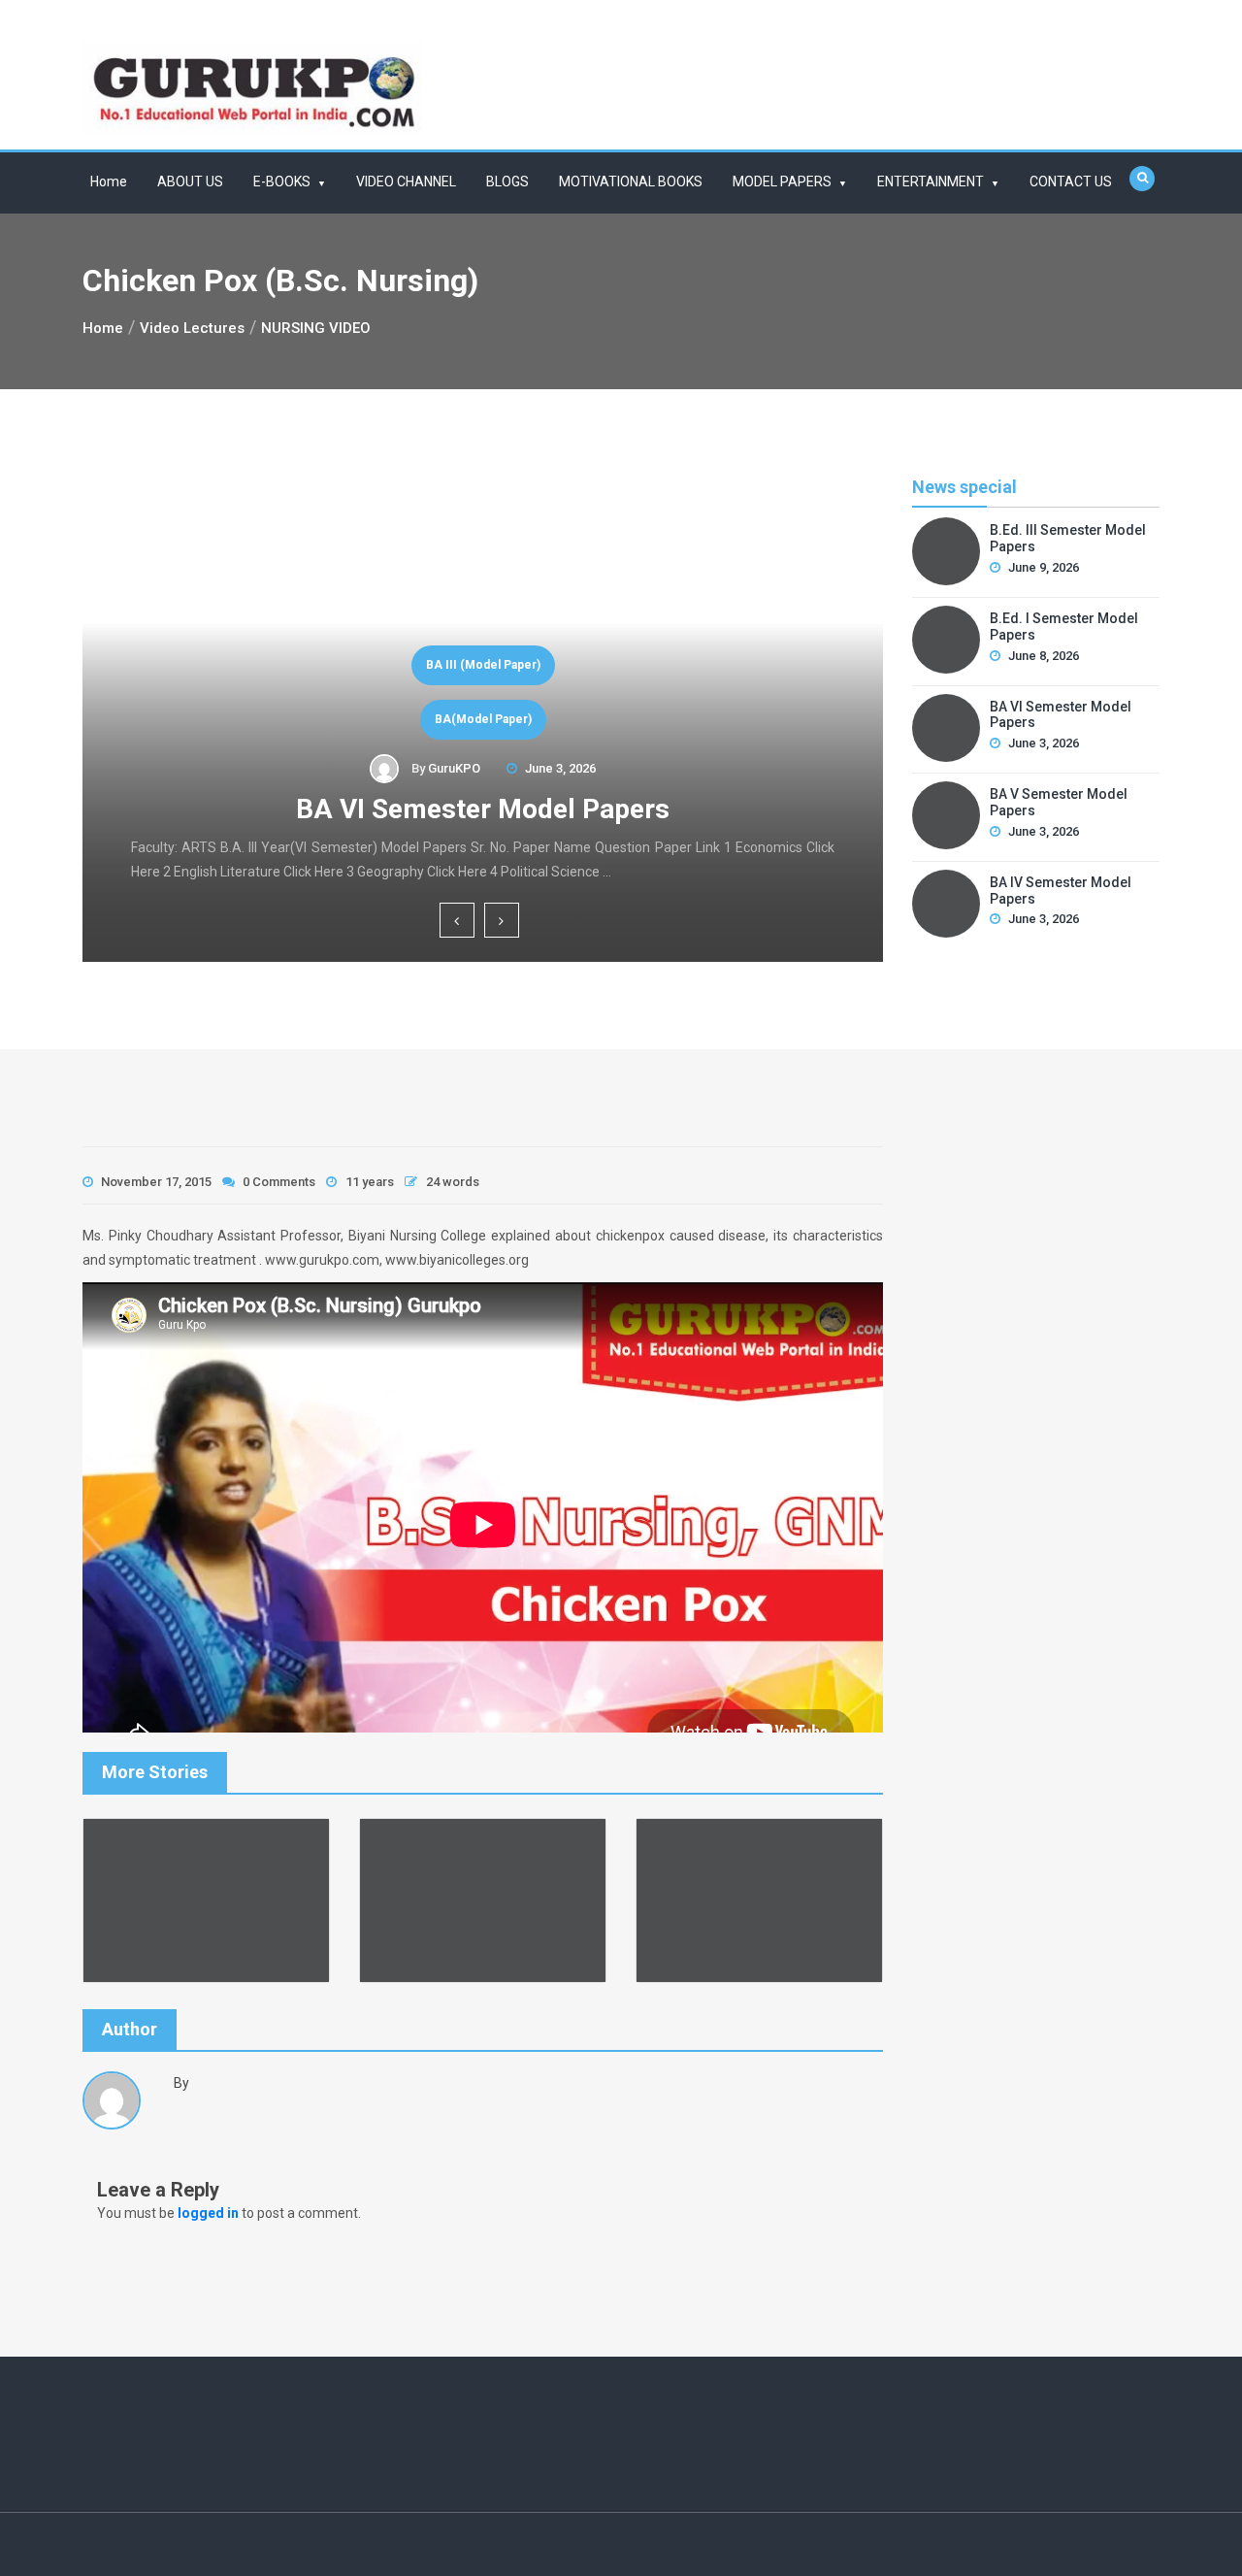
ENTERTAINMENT (931, 182)
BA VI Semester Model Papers (483, 809)
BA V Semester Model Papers (1059, 802)
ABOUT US (190, 182)
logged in (208, 2213)
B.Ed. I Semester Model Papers (1064, 627)
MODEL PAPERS (782, 182)
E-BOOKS (282, 182)
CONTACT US (1071, 182)
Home (109, 182)
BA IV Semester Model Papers (1061, 891)
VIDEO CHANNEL (406, 182)
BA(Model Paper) (483, 719)
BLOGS (507, 182)
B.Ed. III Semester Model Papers (1068, 538)
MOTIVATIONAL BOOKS (631, 182)
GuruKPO (454, 768)
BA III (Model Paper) (483, 665)
